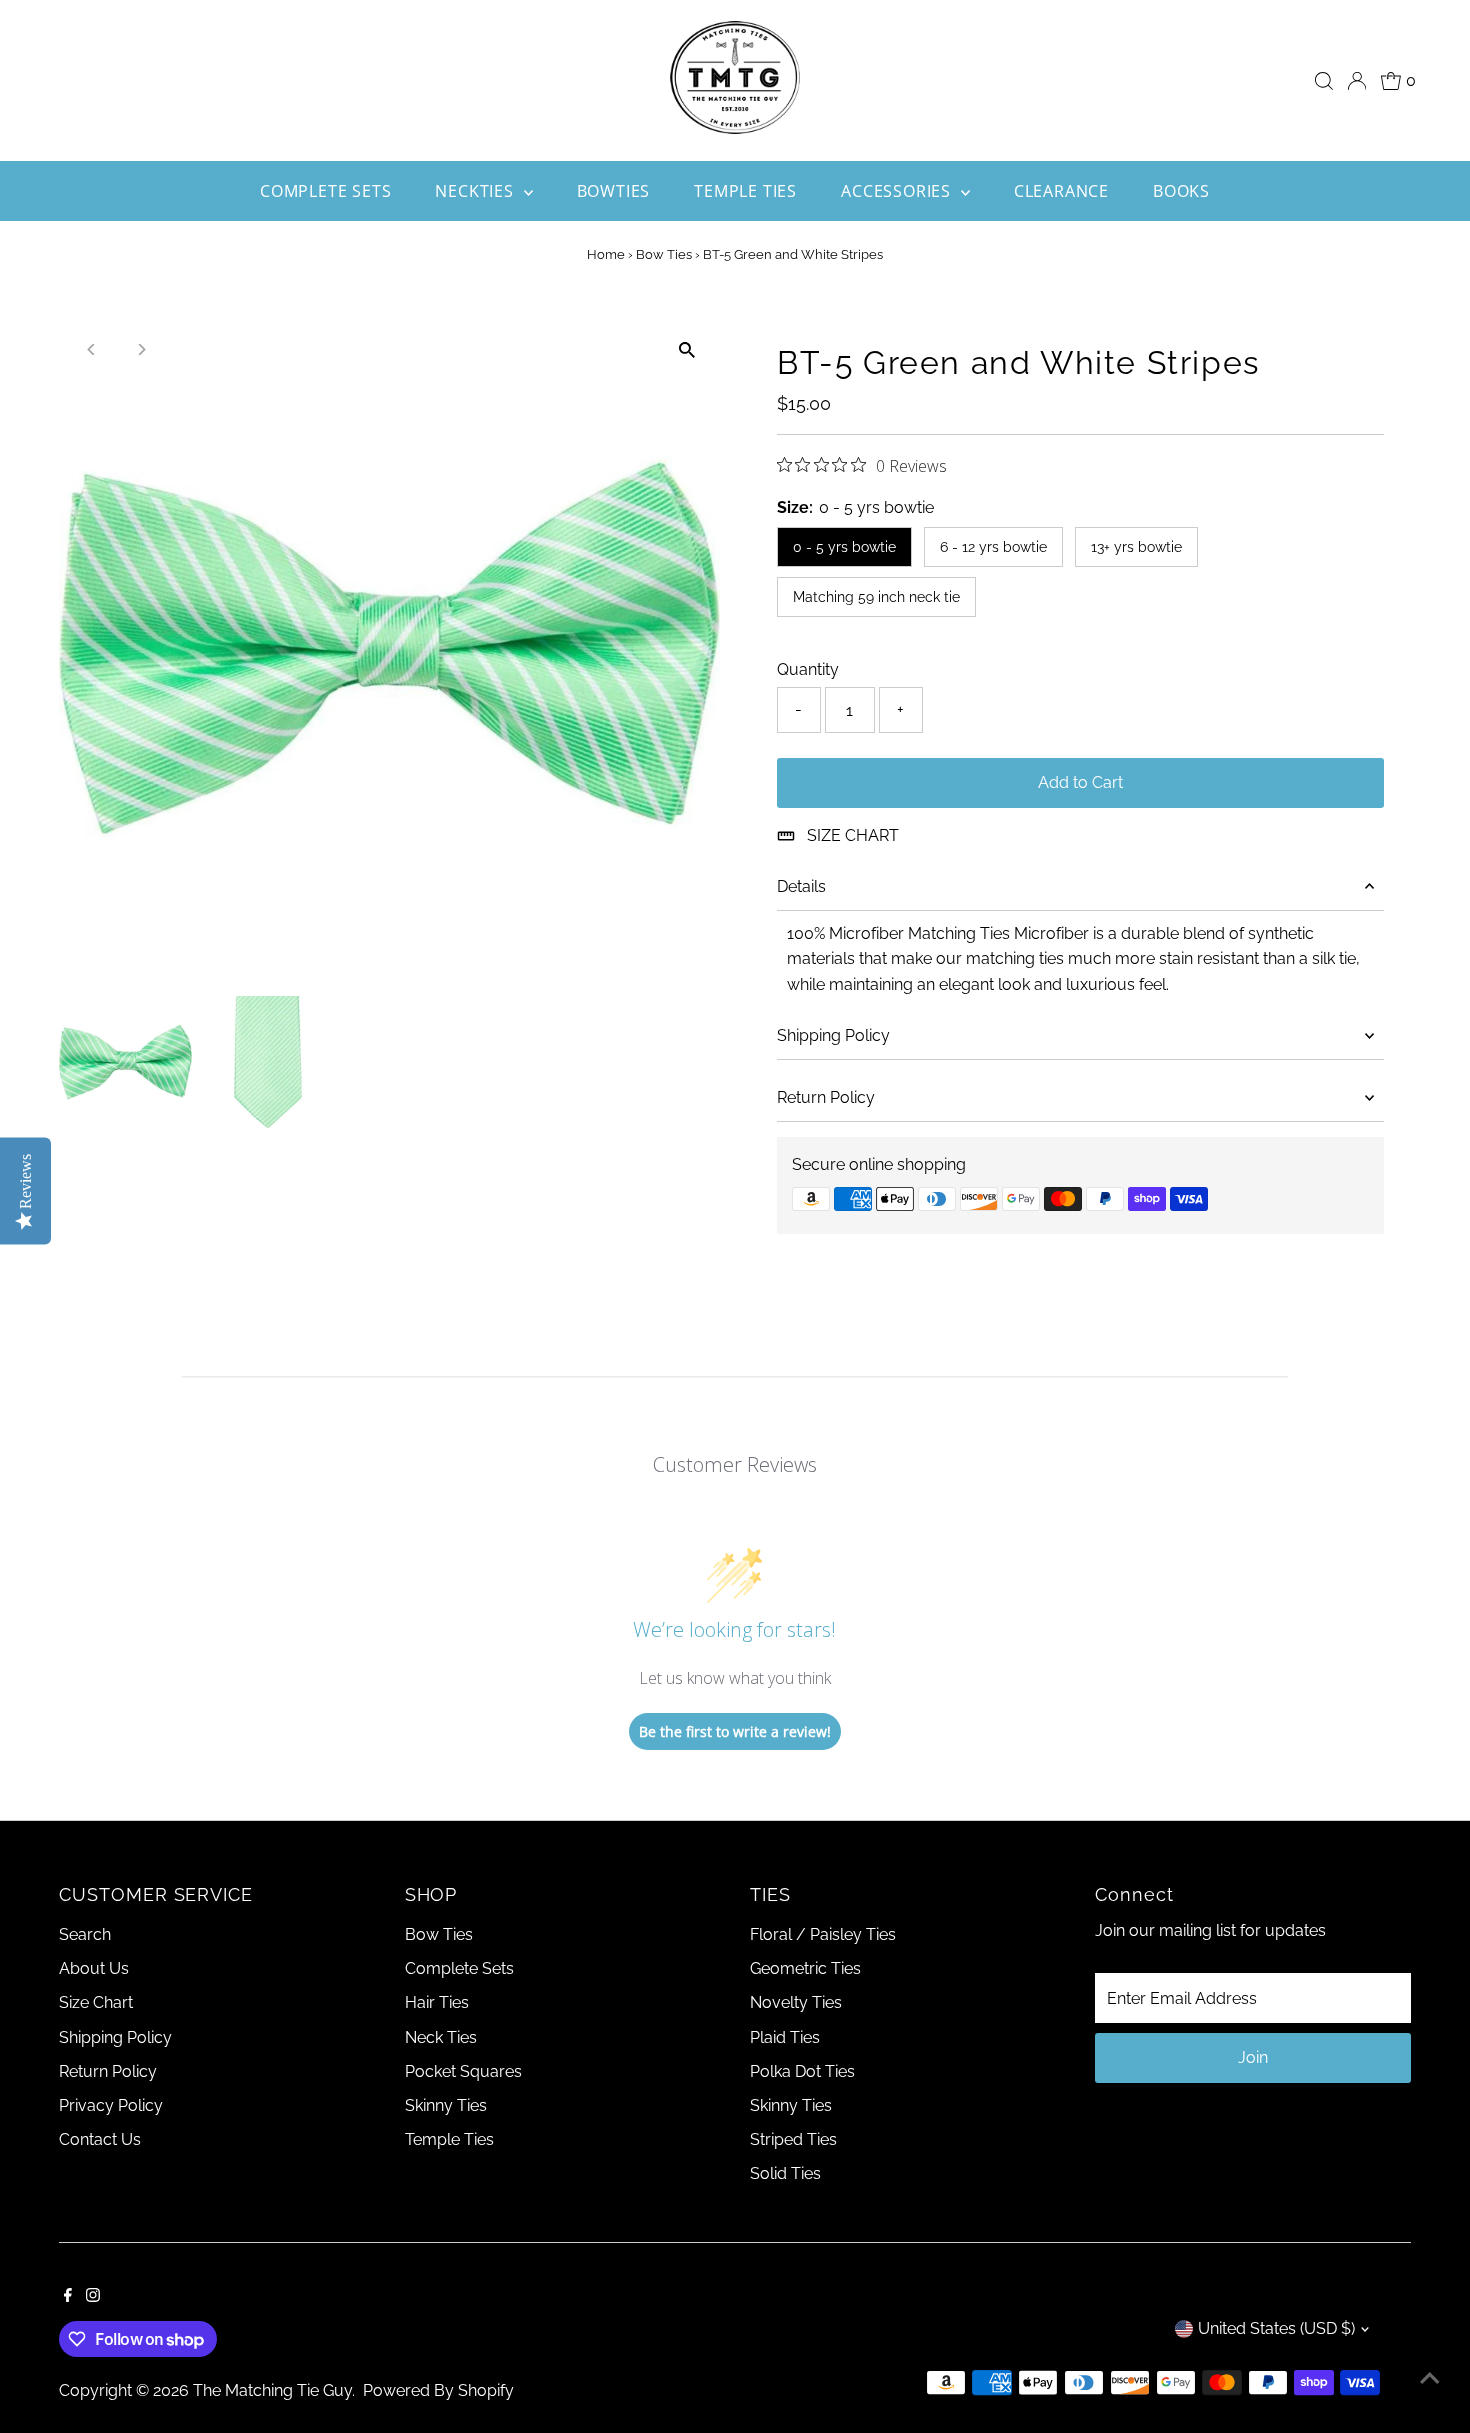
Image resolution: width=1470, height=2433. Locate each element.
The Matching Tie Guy (272, 2390)
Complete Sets (459, 1968)
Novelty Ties (796, 2002)
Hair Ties (437, 2002)
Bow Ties (664, 254)
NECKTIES (476, 191)
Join (1253, 2057)
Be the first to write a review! (735, 1731)
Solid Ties (785, 2173)
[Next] (140, 349)
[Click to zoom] (687, 349)
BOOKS (1181, 191)
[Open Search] (1324, 81)
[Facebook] (68, 2297)
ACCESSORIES (898, 191)
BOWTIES (614, 191)
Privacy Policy (111, 2105)
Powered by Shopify (438, 2390)
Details (801, 886)
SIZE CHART (853, 835)
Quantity (808, 669)
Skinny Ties (446, 2105)
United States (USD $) (1276, 2328)
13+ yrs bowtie (1136, 547)
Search (85, 1934)
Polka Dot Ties (802, 2071)
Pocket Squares (463, 2071)
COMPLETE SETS (325, 191)
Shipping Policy (833, 1035)
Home (606, 254)
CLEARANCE (1061, 191)
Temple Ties (449, 2139)
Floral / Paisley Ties (823, 1934)
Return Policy (826, 1097)
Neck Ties (441, 2037)
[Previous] (91, 349)
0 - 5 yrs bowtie (844, 547)
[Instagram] (93, 2297)
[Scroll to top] (1430, 2378)
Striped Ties (793, 2139)
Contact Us (100, 2139)
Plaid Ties (785, 2037)
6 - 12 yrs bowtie (993, 547)
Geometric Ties (805, 1968)
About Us (94, 1968)
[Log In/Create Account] (1357, 81)
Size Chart (96, 2002)
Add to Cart (1080, 782)
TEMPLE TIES (745, 191)
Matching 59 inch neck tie (876, 597)
